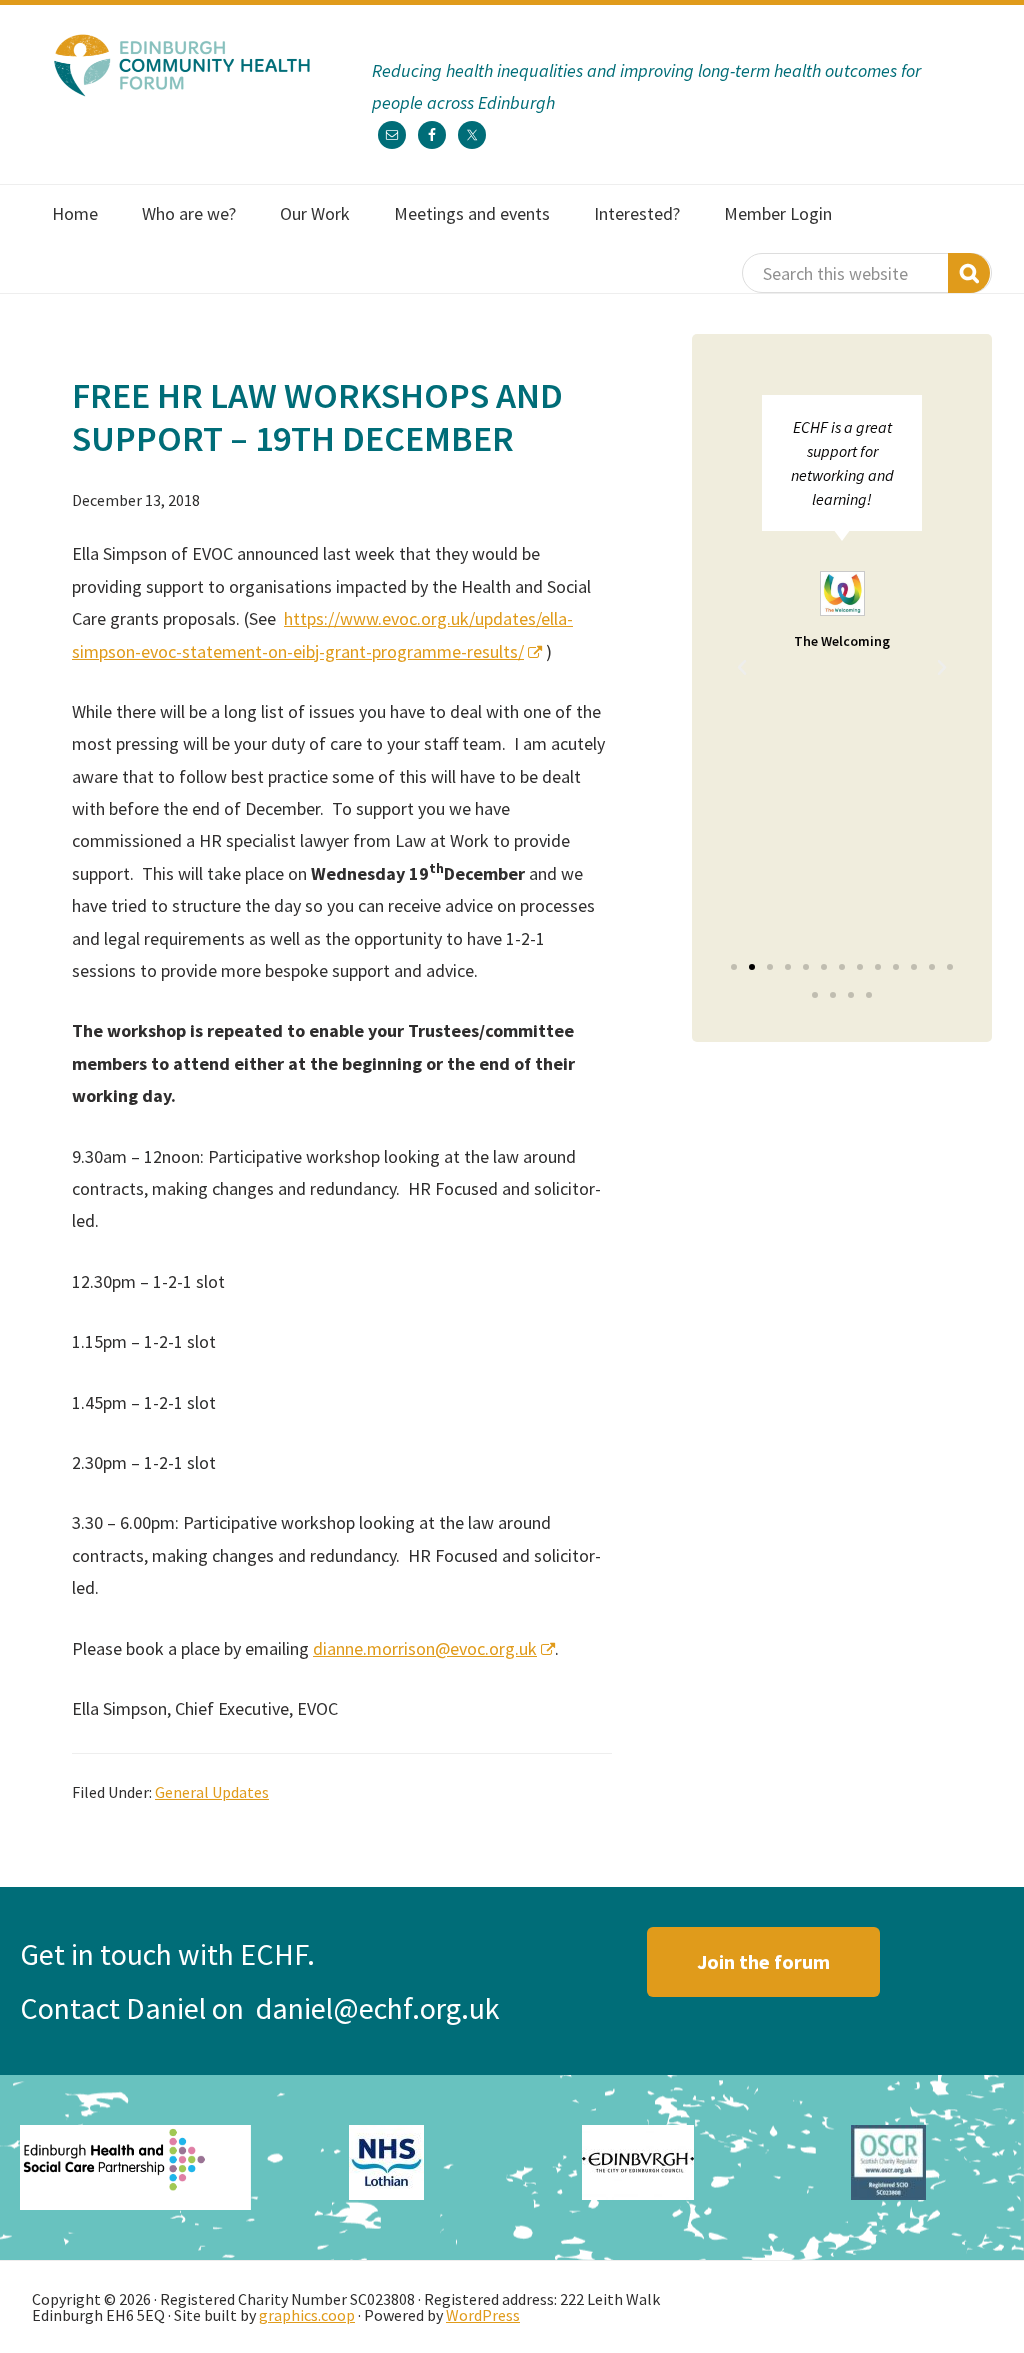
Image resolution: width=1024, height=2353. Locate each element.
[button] (742, 668)
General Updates (212, 1792)
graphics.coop (307, 2315)
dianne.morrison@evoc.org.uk (425, 1648)
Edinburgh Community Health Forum (182, 65)
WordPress (483, 2315)
